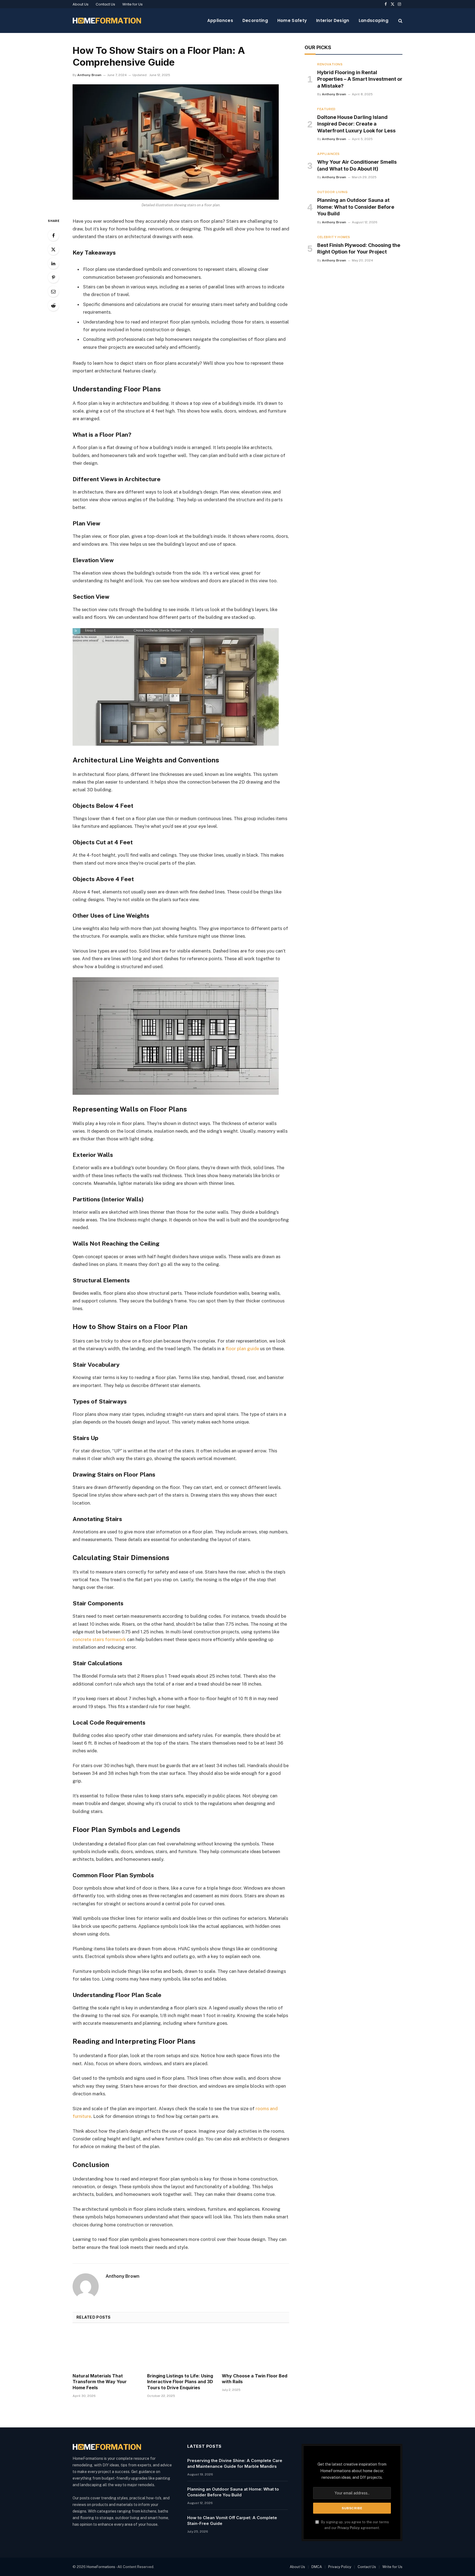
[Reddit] (53, 305)
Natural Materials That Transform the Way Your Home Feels (100, 2382)
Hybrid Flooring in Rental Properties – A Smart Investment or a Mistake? (360, 79)
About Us (81, 4)
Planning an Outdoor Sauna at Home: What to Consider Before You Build (356, 207)
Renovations (330, 64)
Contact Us (105, 4)
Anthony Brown (89, 75)
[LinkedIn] (53, 263)
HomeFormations (101, 2567)
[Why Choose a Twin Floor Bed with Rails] (256, 2350)
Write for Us (132, 4)
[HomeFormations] (107, 21)
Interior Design (333, 20)
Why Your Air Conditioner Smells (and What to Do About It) (357, 165)
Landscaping (374, 20)
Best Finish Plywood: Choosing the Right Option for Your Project (359, 248)
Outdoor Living (332, 192)
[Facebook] (53, 235)
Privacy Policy (349, 2528)
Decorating (255, 20)
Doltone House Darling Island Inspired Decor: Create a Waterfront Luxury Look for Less (356, 124)
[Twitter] (53, 249)
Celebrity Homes (334, 237)
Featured (326, 109)
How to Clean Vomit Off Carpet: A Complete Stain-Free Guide (232, 2521)
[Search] (400, 21)
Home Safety (292, 20)
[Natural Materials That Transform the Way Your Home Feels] (106, 2350)
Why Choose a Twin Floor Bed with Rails (255, 2379)
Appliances (220, 20)
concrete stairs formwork (99, 1639)
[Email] (53, 291)
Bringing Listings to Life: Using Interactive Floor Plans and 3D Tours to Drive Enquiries (180, 2382)
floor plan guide (242, 1349)
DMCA (317, 2567)
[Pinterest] (53, 277)
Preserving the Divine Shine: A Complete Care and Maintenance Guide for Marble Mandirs (235, 2463)
